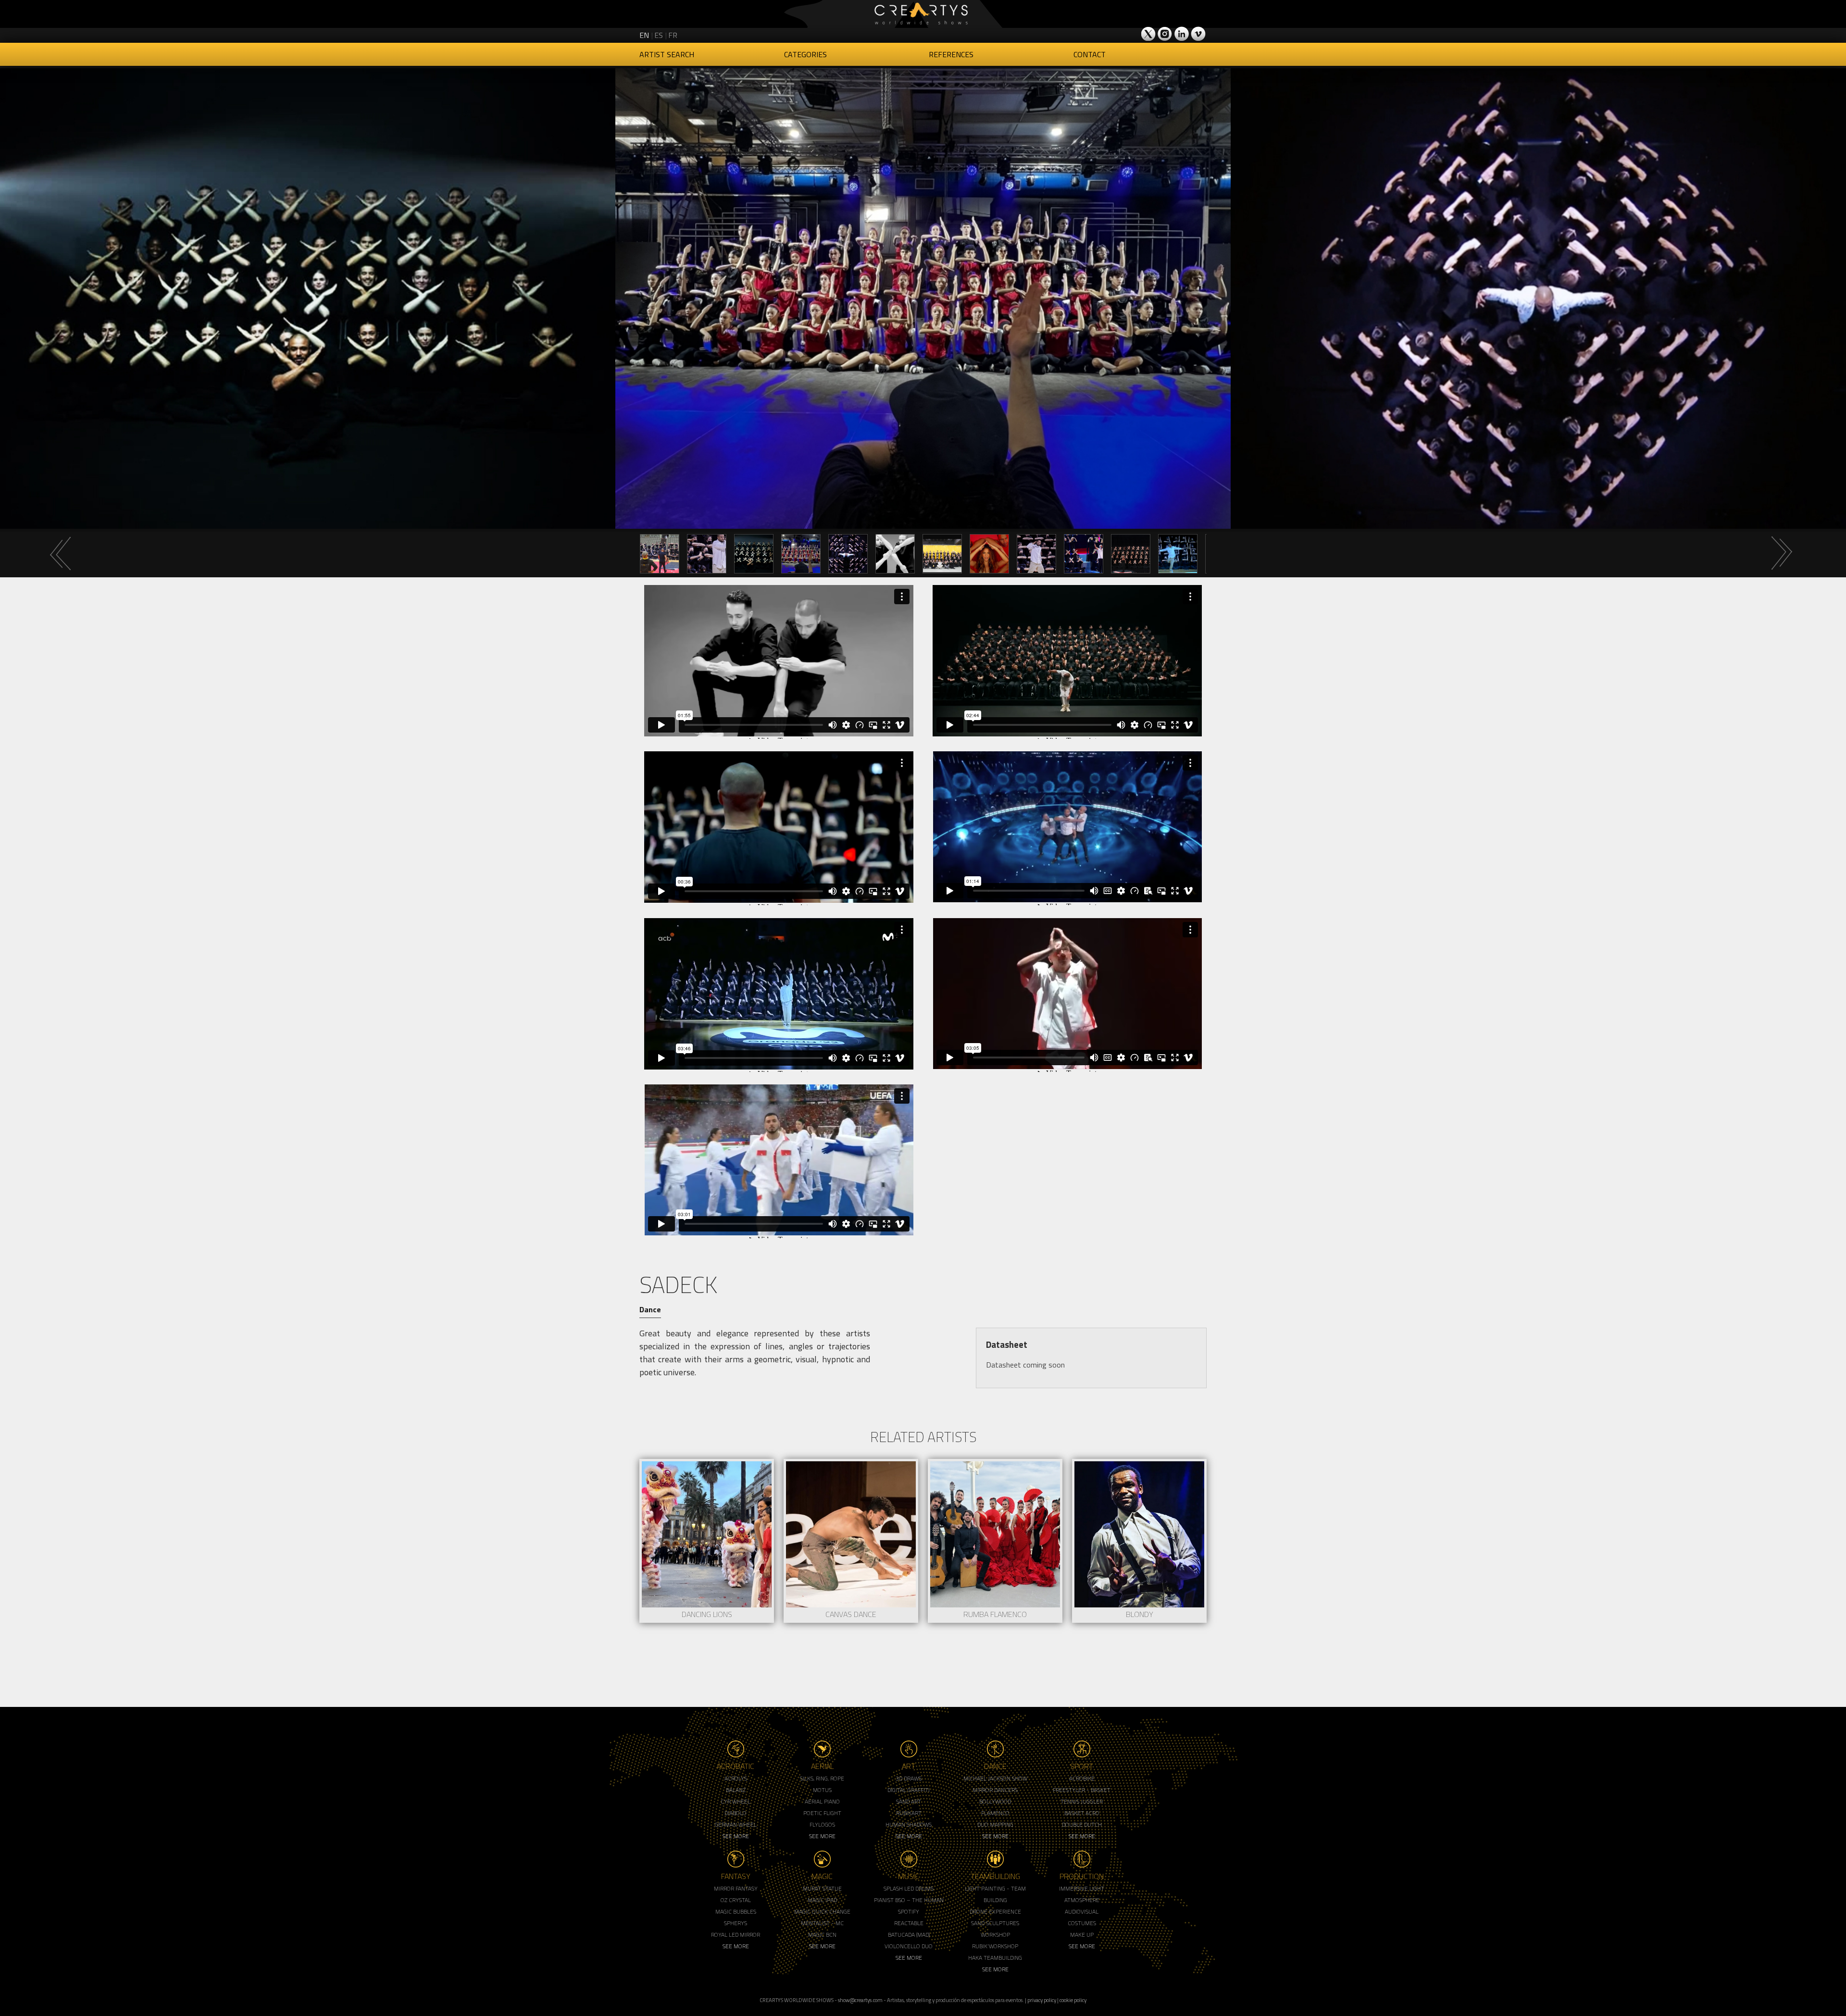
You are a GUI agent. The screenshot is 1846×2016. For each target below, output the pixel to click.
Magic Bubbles (736, 1911)
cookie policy (1073, 2000)
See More (736, 1836)
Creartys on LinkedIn (1182, 34)
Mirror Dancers (995, 1790)
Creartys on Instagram (1165, 34)
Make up (1082, 1935)
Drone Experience (995, 1911)
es (659, 35)
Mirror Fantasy (736, 1888)
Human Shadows (909, 1824)
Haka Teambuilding (995, 1958)
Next (1781, 553)
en (644, 35)
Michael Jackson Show (995, 1778)
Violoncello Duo (909, 1946)
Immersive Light (1082, 1888)
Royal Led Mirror (736, 1935)
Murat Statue (822, 1888)
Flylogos (822, 1824)
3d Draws (909, 1778)
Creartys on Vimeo (1198, 34)
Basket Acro (1082, 1813)
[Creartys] (923, 14)
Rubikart (909, 1813)
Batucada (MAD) (909, 1935)
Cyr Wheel (736, 1801)
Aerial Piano (822, 1801)
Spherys (736, 1923)
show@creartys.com (860, 2000)
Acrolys (736, 1778)
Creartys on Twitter (1149, 34)
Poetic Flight (822, 1813)
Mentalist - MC (822, 1923)
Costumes (1082, 1923)
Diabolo (736, 1813)
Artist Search (667, 54)
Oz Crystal (736, 1900)
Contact (1090, 54)
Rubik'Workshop (995, 1946)
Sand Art (909, 1801)
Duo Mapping (995, 1824)
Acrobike (1082, 1778)
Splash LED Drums (909, 1888)
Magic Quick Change (822, 1911)
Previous (60, 553)
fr (673, 35)
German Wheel (736, 1824)
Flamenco (995, 1813)
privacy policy (1042, 2000)
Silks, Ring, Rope (822, 1778)
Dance (650, 1309)
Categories (805, 54)
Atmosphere (1082, 1900)
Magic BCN (822, 1935)
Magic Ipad (822, 1900)
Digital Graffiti (909, 1790)
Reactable (909, 1923)
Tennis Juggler (1082, 1801)
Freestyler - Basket (1082, 1790)
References (951, 54)
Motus (822, 1790)
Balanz (736, 1790)
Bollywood (995, 1801)
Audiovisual (1082, 1911)
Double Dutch (1082, 1824)
